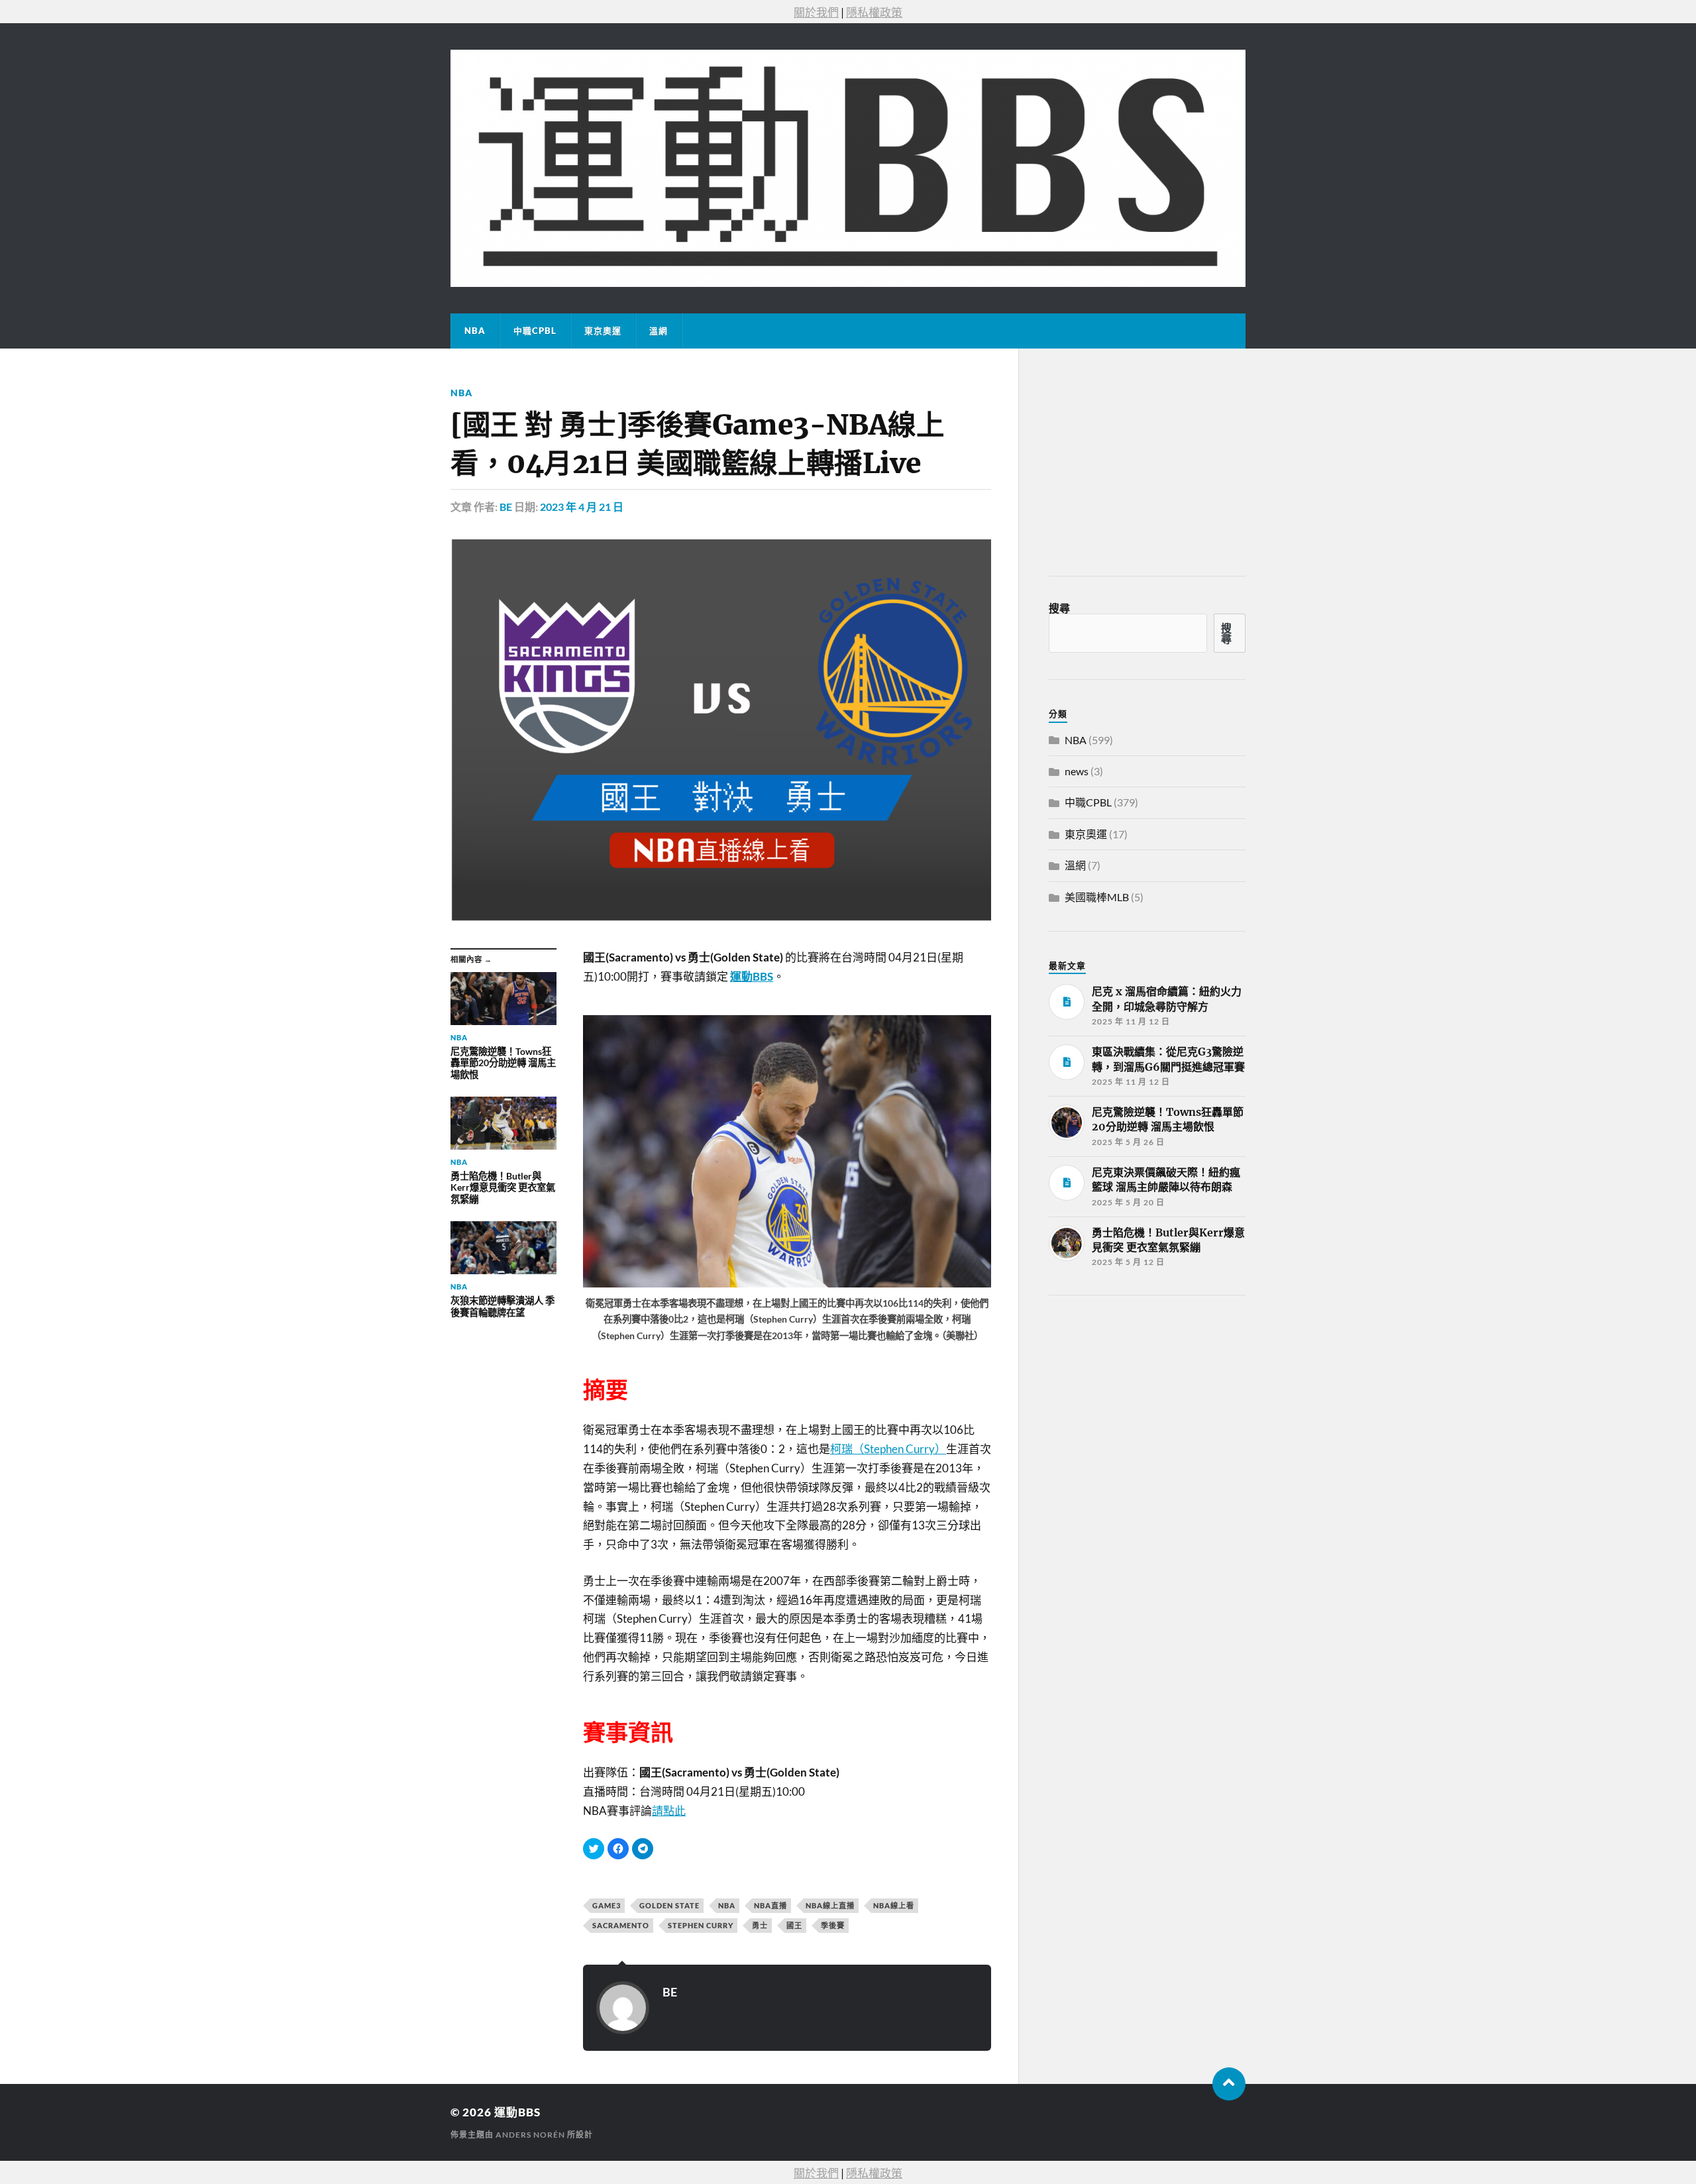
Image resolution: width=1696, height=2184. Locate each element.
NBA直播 (770, 1905)
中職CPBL (535, 331)
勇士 (760, 1925)
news (1077, 771)
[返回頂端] (1229, 2084)
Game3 (607, 1905)
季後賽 (833, 1925)
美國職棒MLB (1097, 897)
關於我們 (816, 12)
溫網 (659, 331)
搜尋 (1059, 608)
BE (506, 507)
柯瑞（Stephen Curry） (888, 1449)
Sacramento (621, 1925)
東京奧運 (603, 331)
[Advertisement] (1148, 1405)
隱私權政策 (874, 12)
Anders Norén (530, 2135)
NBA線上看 (894, 1905)
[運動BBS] (848, 168)
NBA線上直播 (830, 1905)
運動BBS (517, 2112)
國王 (794, 1925)
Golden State (669, 1905)
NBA (475, 331)
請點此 (669, 1811)
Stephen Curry (701, 1925)
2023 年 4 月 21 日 (582, 507)
